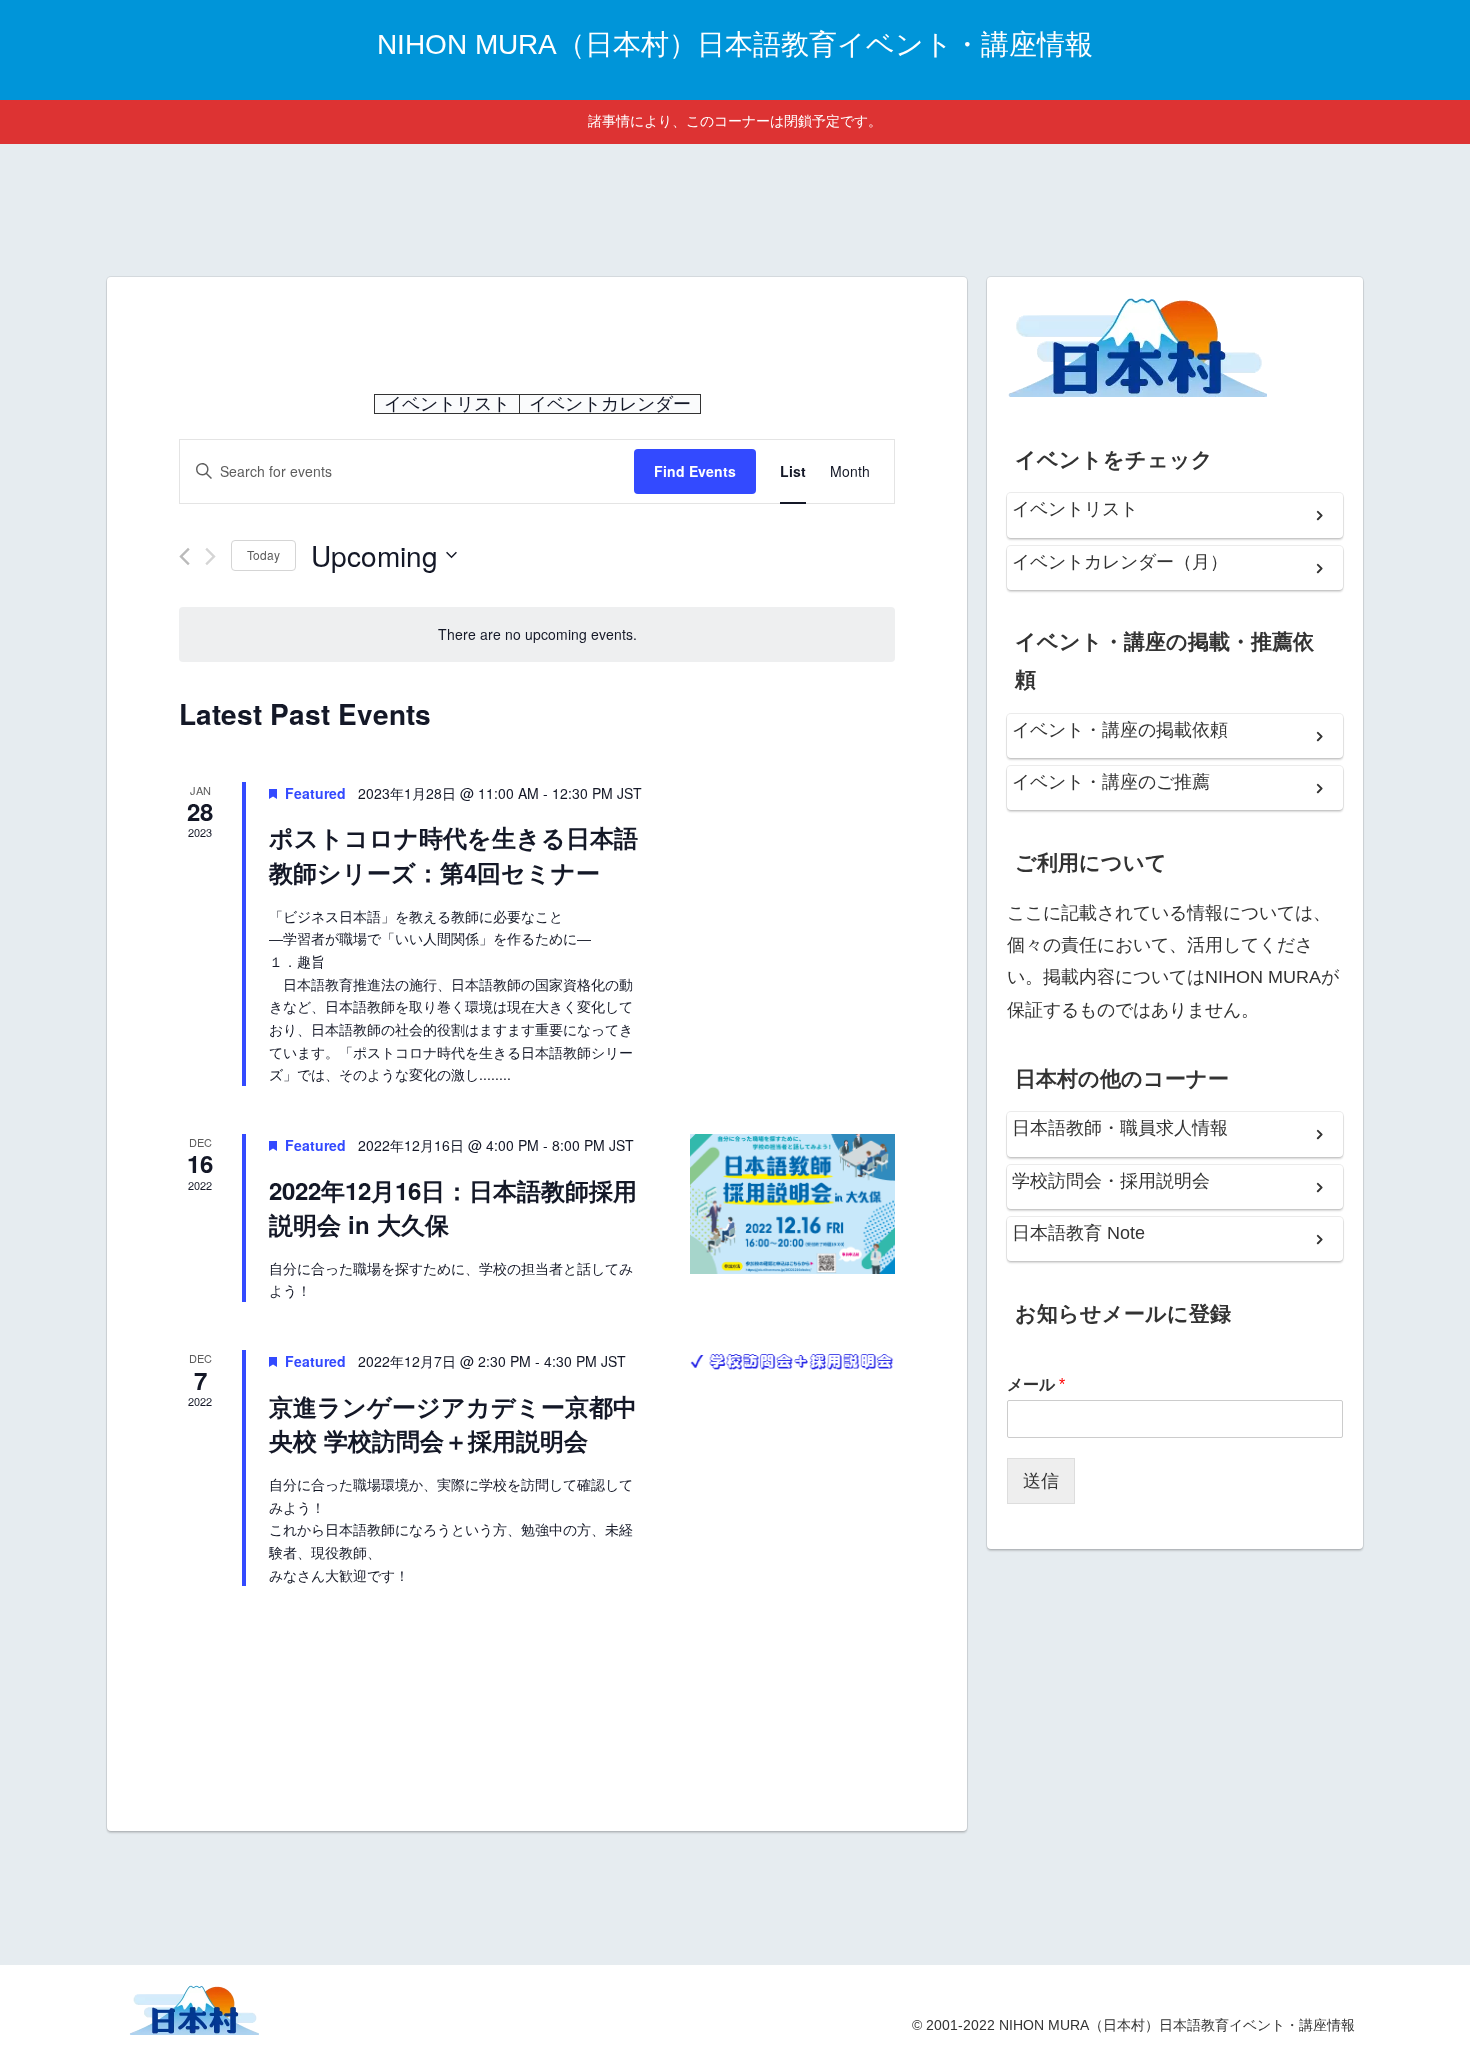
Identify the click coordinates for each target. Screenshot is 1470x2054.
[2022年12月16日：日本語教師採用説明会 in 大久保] (792, 1204)
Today (263, 554)
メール (1036, 1384)
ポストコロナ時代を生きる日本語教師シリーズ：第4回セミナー (453, 854)
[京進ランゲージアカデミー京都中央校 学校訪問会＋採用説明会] (792, 1360)
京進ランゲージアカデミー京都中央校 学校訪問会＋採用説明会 (453, 1423)
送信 (1041, 1481)
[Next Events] (210, 556)
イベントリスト (447, 404)
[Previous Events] (184, 556)
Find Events (695, 471)
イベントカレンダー (610, 404)
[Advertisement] (735, 207)
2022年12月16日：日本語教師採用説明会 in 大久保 (453, 1207)
